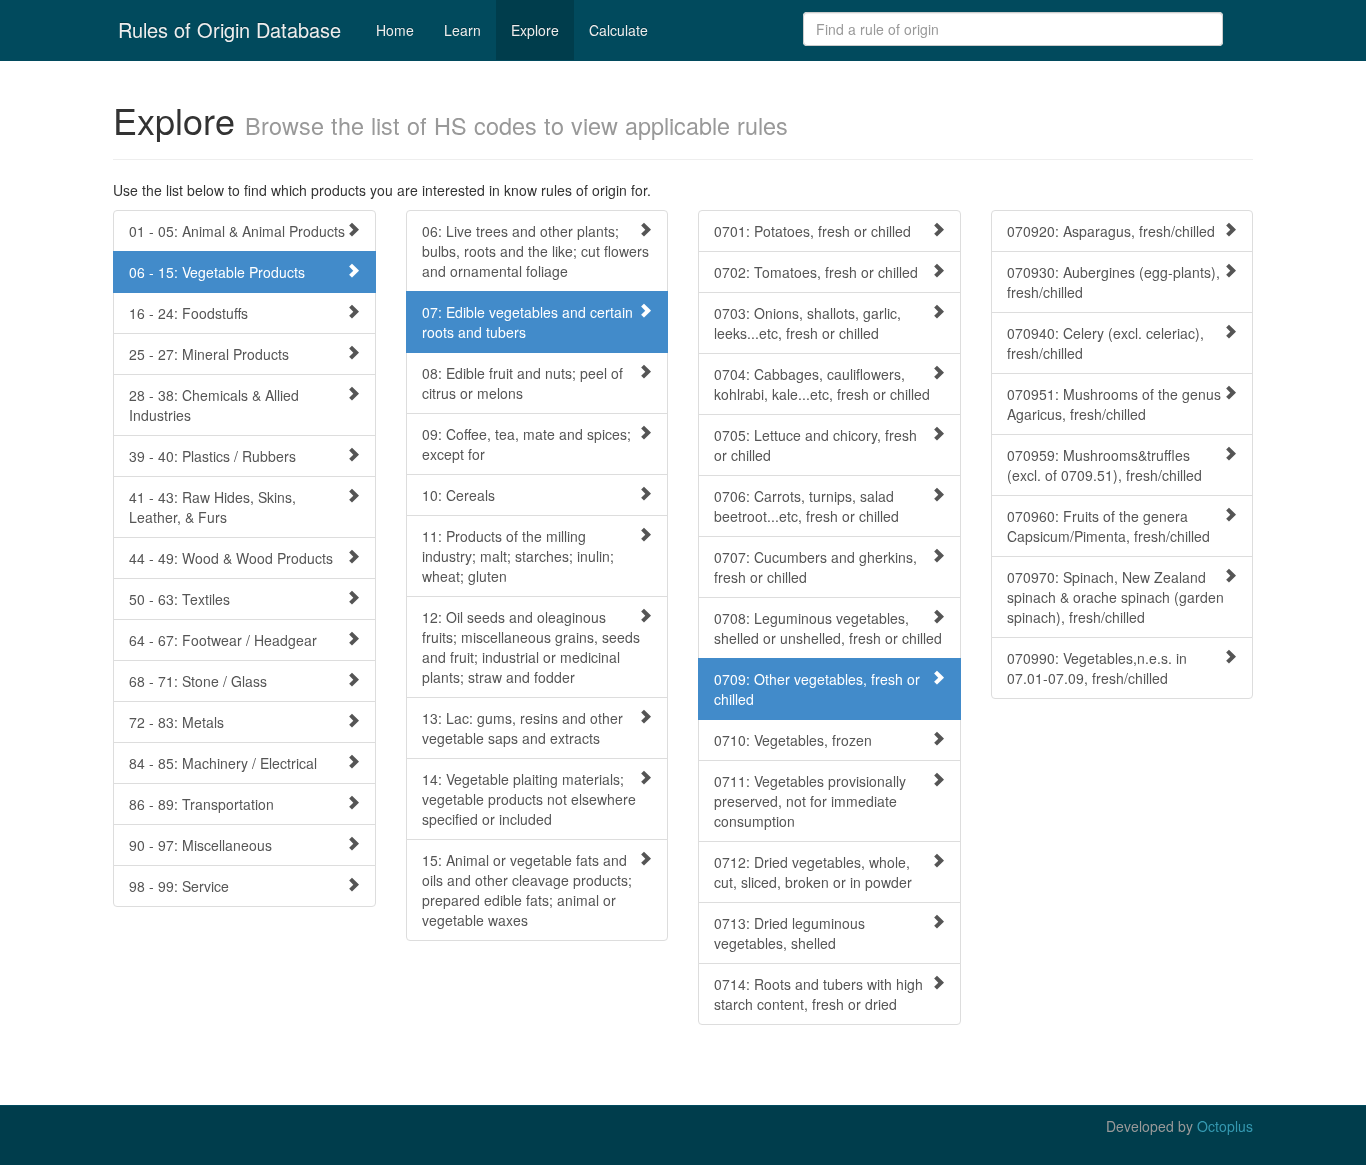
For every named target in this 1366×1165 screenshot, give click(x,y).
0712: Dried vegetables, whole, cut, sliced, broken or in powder (813, 872)
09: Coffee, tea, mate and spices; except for (526, 444)
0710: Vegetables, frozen (793, 740)
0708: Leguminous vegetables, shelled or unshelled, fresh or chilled (828, 628)
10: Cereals (458, 495)
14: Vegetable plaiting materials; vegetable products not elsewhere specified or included (529, 799)
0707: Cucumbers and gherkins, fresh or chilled (815, 567)
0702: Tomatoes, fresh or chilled (816, 272)
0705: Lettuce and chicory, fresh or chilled (815, 445)
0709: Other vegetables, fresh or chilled (817, 689)
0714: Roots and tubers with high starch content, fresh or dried (818, 994)
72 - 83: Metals (176, 722)
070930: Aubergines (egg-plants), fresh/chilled (1113, 282)
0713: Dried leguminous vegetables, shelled (789, 933)
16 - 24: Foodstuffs (188, 313)
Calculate (618, 30)
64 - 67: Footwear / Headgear (223, 640)
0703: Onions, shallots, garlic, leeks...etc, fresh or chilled (807, 323)
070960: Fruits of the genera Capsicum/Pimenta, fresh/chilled (1108, 526)
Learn (462, 30)
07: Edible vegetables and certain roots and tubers (527, 322)
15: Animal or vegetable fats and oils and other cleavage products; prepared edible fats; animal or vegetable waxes (527, 890)
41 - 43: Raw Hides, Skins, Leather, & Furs (212, 507)
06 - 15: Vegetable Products (217, 272)
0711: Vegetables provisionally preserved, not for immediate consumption (810, 801)
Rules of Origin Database (229, 29)
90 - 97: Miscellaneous (200, 845)
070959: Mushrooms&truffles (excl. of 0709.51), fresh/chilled (1104, 465)
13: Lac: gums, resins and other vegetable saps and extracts (522, 728)
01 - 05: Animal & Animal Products (237, 231)
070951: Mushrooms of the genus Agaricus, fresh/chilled (1114, 404)
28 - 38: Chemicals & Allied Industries (214, 405)
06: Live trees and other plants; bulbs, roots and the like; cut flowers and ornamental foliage (535, 251)
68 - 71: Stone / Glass (198, 681)
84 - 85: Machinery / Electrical (223, 763)
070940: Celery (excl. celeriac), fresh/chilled (1105, 343)
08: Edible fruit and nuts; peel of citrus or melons (522, 383)
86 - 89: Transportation (201, 804)
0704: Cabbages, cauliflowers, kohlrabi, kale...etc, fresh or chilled (822, 384)
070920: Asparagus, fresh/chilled (1111, 231)
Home (395, 30)
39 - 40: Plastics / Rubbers (212, 456)
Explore (535, 30)
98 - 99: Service (179, 886)
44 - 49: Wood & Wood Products (231, 558)
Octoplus (1225, 1126)
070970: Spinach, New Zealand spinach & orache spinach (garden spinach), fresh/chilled (1115, 597)
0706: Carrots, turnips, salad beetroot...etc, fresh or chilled (806, 506)
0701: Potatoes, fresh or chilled (812, 231)
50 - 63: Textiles (179, 599)
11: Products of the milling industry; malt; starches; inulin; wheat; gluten (518, 556)
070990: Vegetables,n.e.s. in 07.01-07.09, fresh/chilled (1097, 668)
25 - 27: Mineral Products (209, 354)
